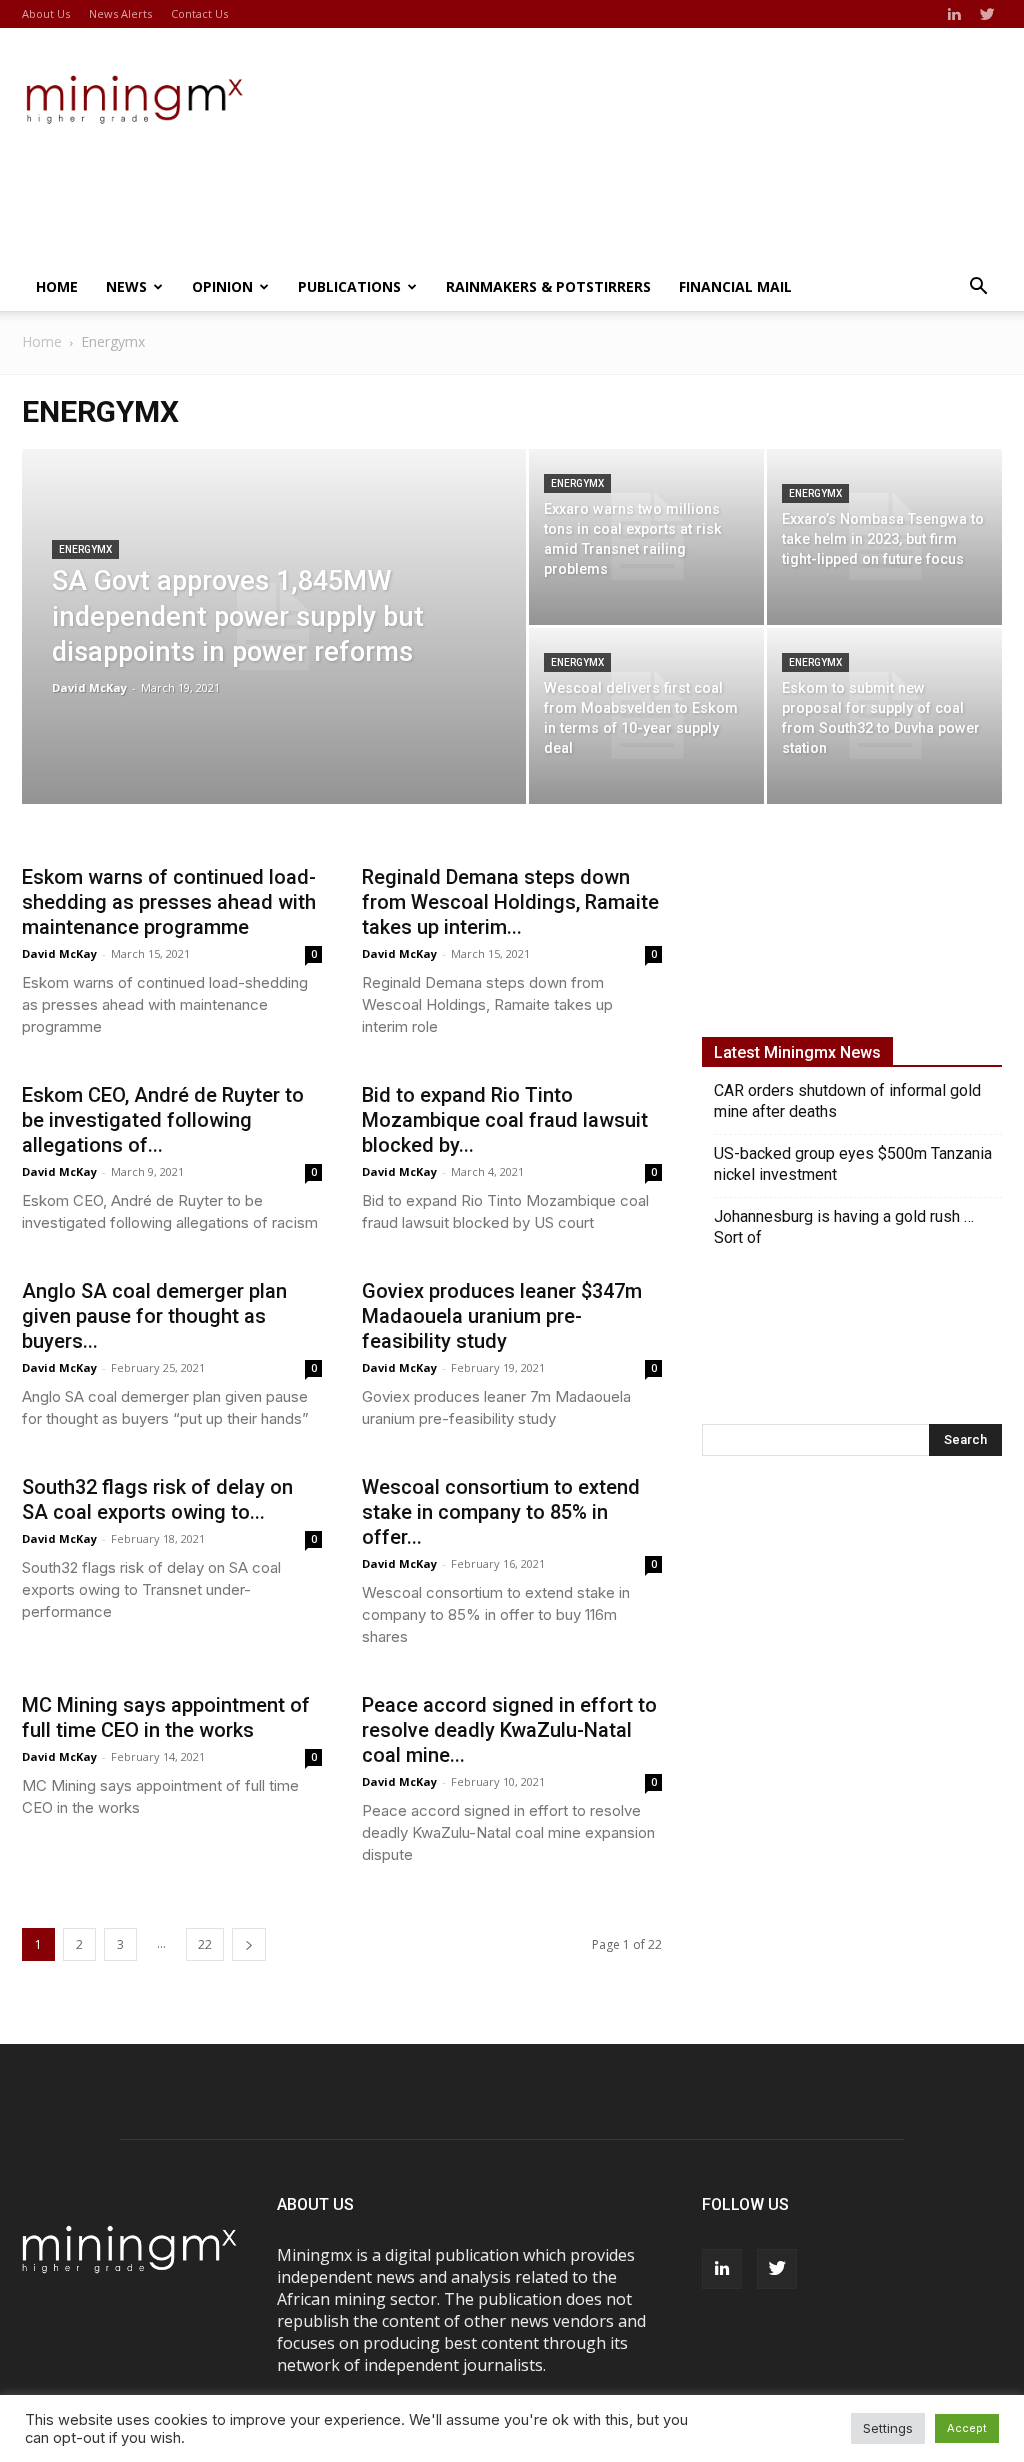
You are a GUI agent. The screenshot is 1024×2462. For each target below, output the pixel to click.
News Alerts (120, 13)
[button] (978, 288)
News (126, 286)
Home (57, 286)
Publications (349, 286)
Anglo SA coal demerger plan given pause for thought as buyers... (154, 1316)
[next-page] (249, 1944)
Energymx (85, 549)
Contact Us (199, 13)
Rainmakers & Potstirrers (548, 286)
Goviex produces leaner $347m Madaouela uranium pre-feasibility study (502, 1316)
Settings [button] (888, 2428)
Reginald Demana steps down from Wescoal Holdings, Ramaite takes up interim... (510, 902)
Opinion (222, 286)
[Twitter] (987, 14)
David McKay (89, 687)
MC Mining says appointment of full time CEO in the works (166, 1717)
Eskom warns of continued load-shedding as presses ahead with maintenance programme (169, 902)
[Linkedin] (954, 14)
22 (205, 1944)
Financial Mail (735, 286)
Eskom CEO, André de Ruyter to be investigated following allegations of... (163, 1120)
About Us (46, 13)
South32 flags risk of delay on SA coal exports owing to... (157, 1499)
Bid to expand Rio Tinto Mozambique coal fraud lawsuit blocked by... (505, 1120)
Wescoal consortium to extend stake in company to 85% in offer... (501, 1512)
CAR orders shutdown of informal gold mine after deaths (847, 1101)
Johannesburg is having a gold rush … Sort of (844, 1227)
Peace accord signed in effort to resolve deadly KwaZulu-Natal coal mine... (509, 1730)
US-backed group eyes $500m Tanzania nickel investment (853, 1164)
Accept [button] (967, 2428)
